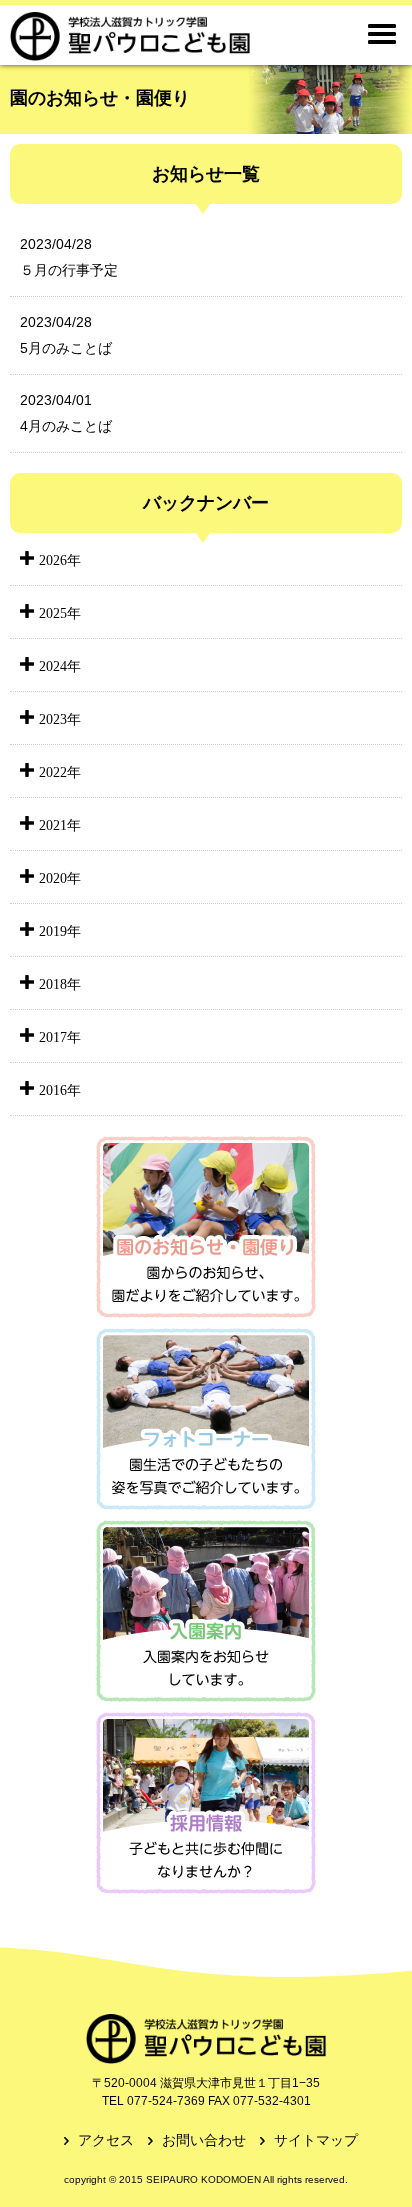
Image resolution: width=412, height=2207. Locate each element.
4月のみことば (66, 413)
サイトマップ (316, 2140)
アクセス (106, 2140)
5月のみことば (66, 335)
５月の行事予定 (69, 257)
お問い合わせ (204, 2140)
